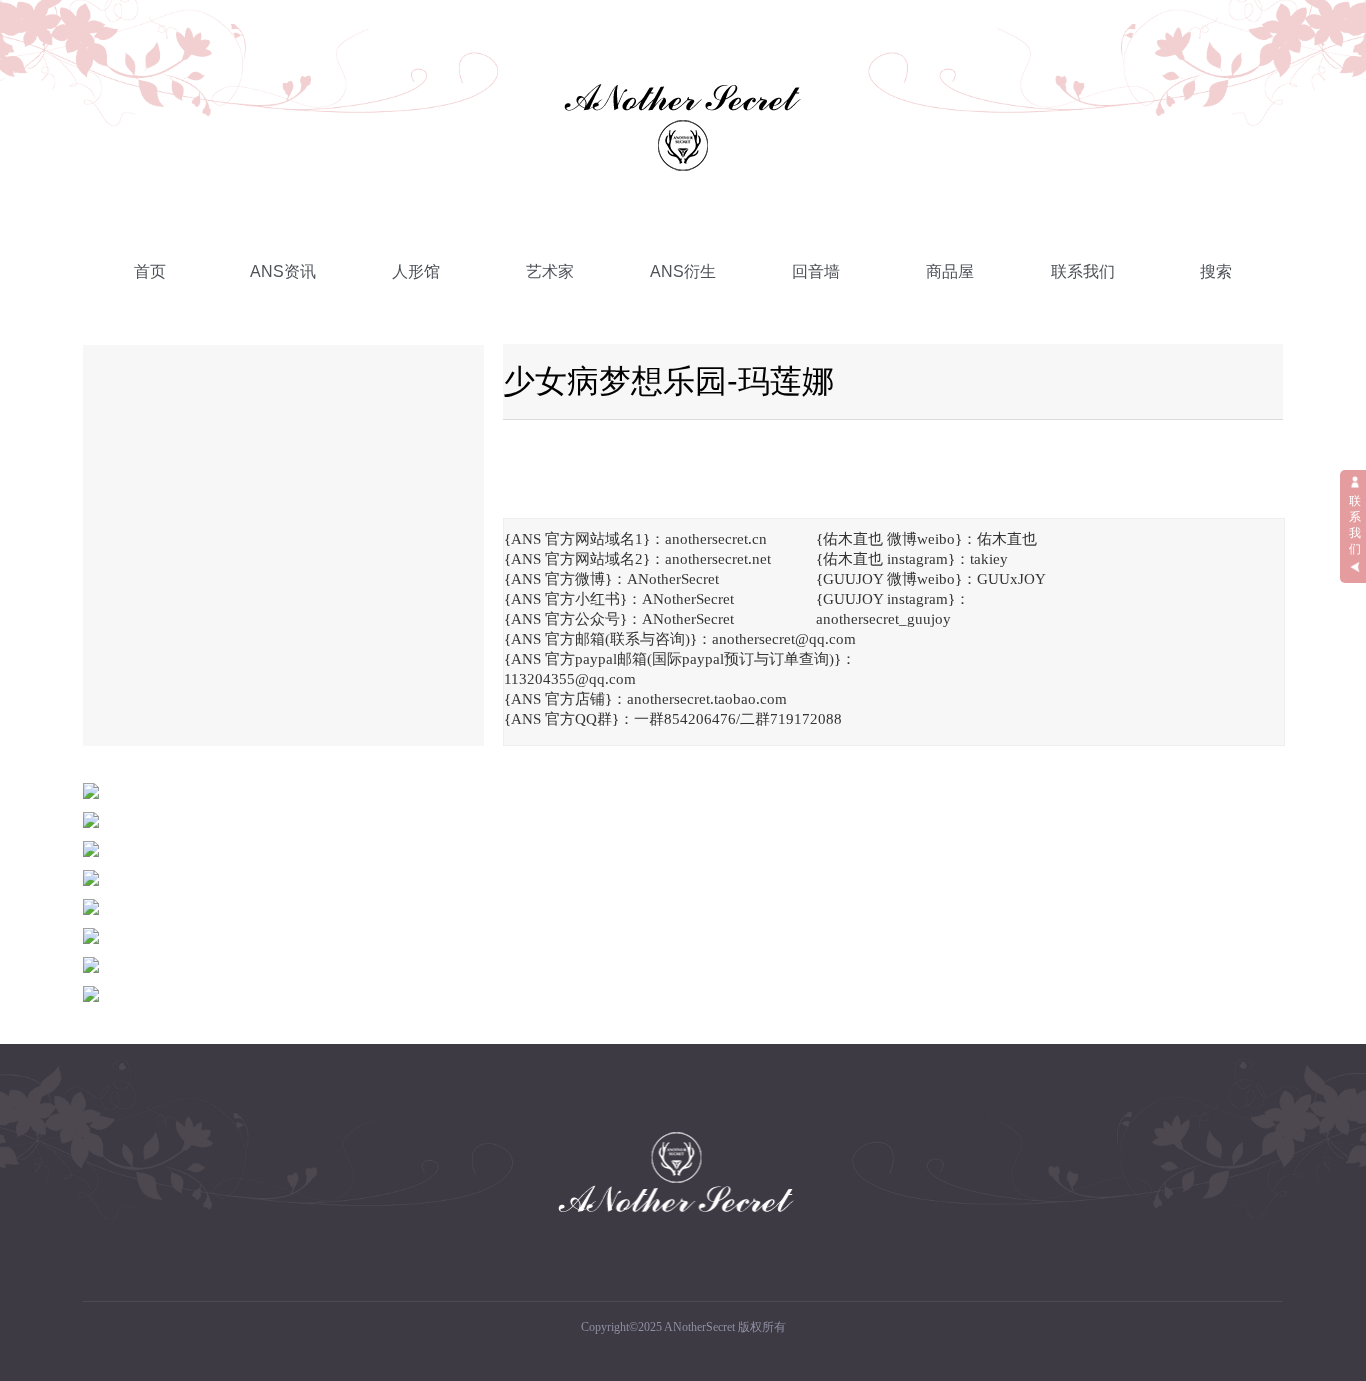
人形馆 (416, 271)
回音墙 (816, 271)
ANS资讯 (283, 271)
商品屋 (950, 271)
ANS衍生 (683, 271)
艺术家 (550, 271)
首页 (150, 271)
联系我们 (1083, 271)
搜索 (1216, 271)
